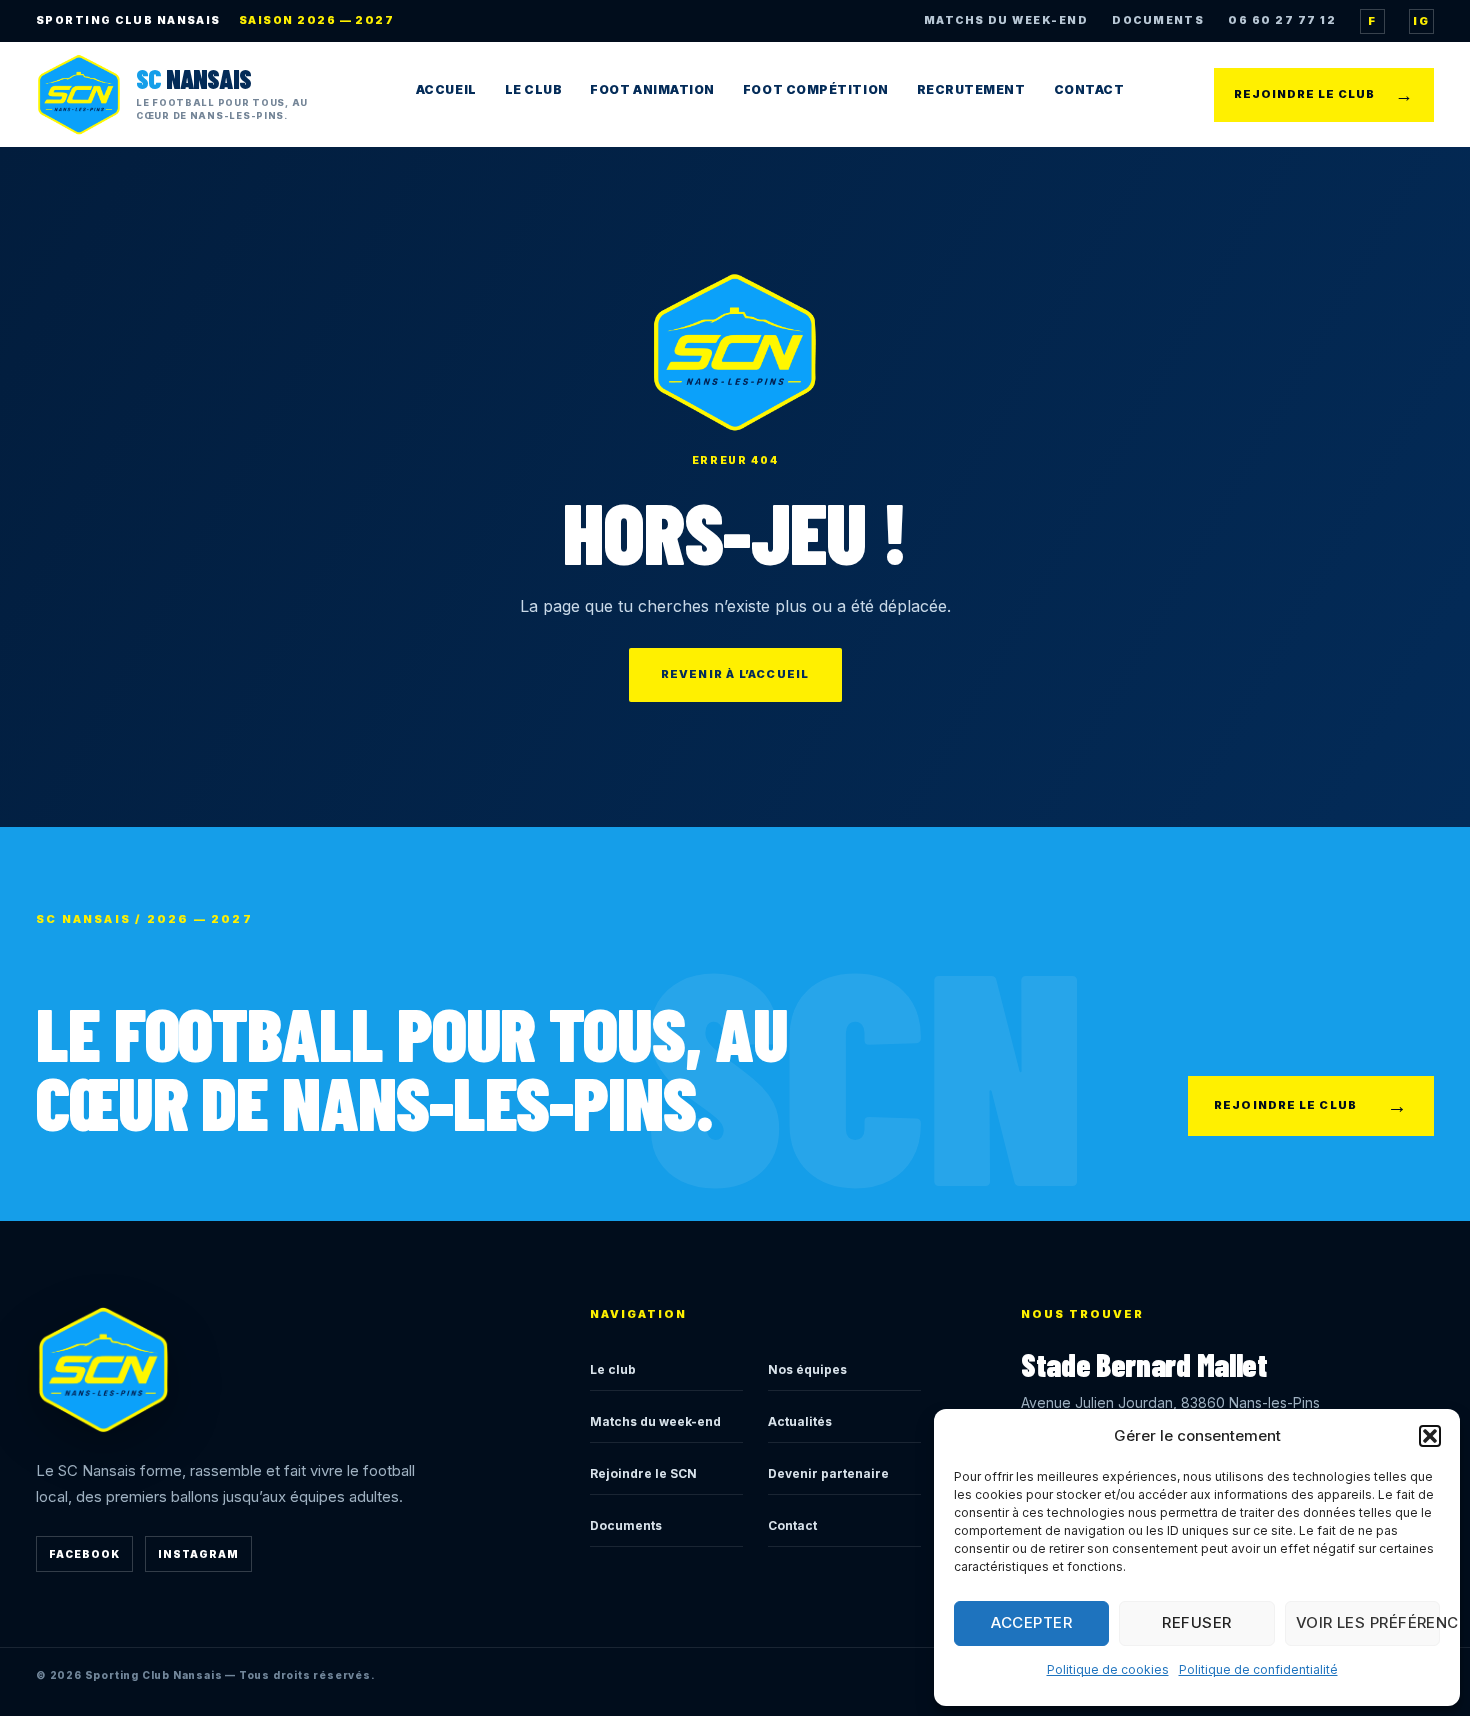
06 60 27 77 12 (1282, 20)
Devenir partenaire (828, 1473)
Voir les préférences (1368, 1622)
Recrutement (971, 89)
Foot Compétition (816, 89)
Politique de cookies (1108, 1669)
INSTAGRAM (198, 1554)
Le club (613, 1369)
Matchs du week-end (655, 1421)
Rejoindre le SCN (643, 1473)
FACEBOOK (84, 1554)
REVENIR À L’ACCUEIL (735, 674)
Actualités (800, 1421)
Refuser (1196, 1622)
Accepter (1031, 1622)
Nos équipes (807, 1369)
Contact (1089, 89)
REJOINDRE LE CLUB (1324, 94)
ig (1421, 21)
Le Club (534, 89)
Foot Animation (652, 89)
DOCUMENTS (1158, 20)
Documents (626, 1525)
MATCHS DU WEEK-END (1006, 20)
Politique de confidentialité (1258, 1669)
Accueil (446, 89)
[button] (1430, 1436)
